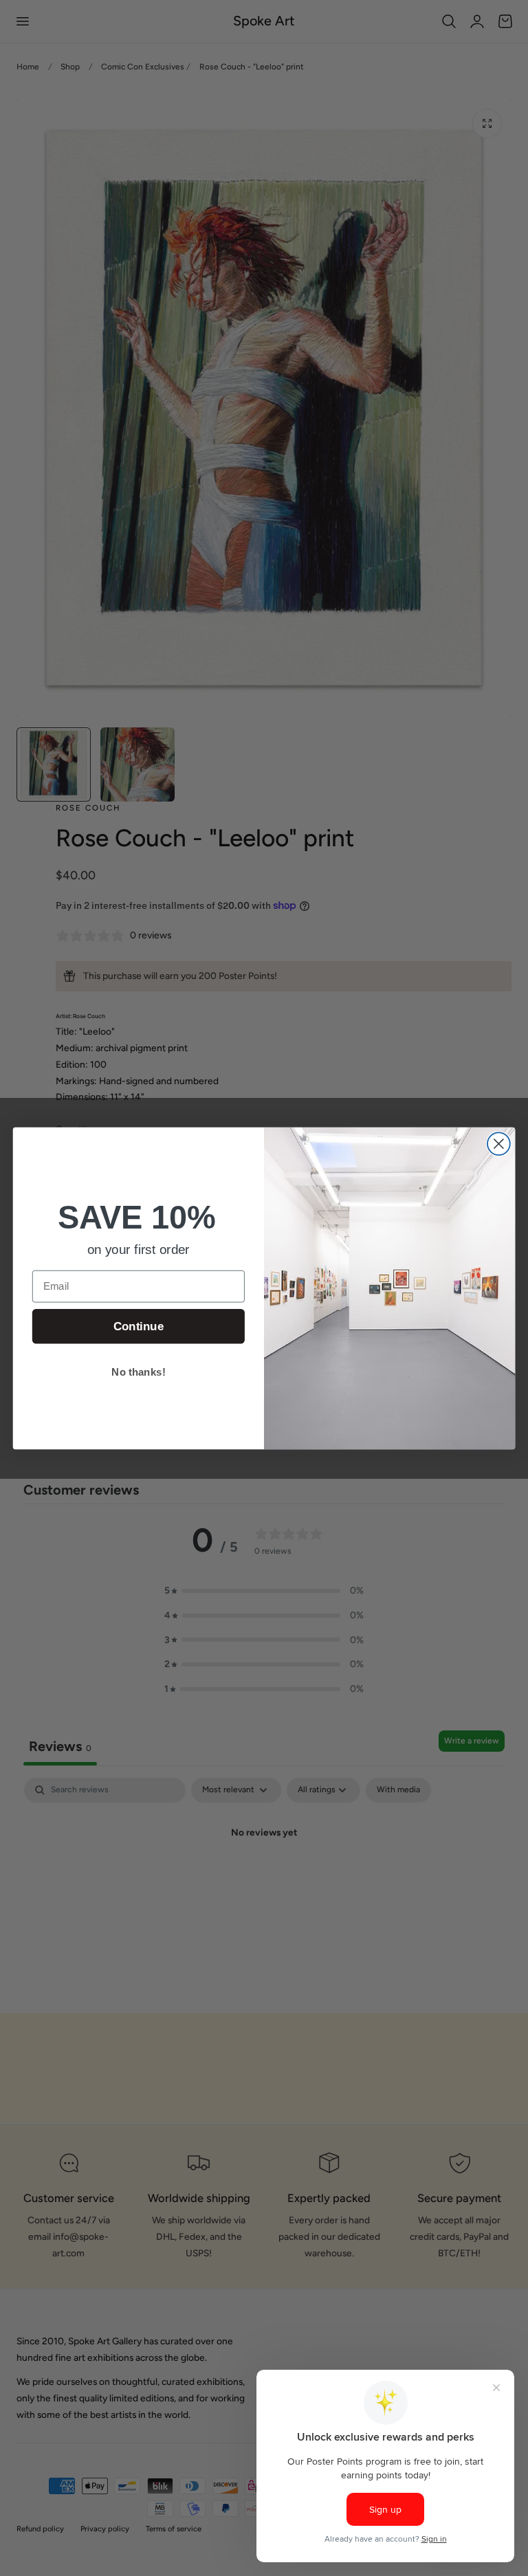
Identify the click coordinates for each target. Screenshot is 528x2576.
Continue (139, 1326)
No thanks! (138, 1372)
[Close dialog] (499, 1144)
